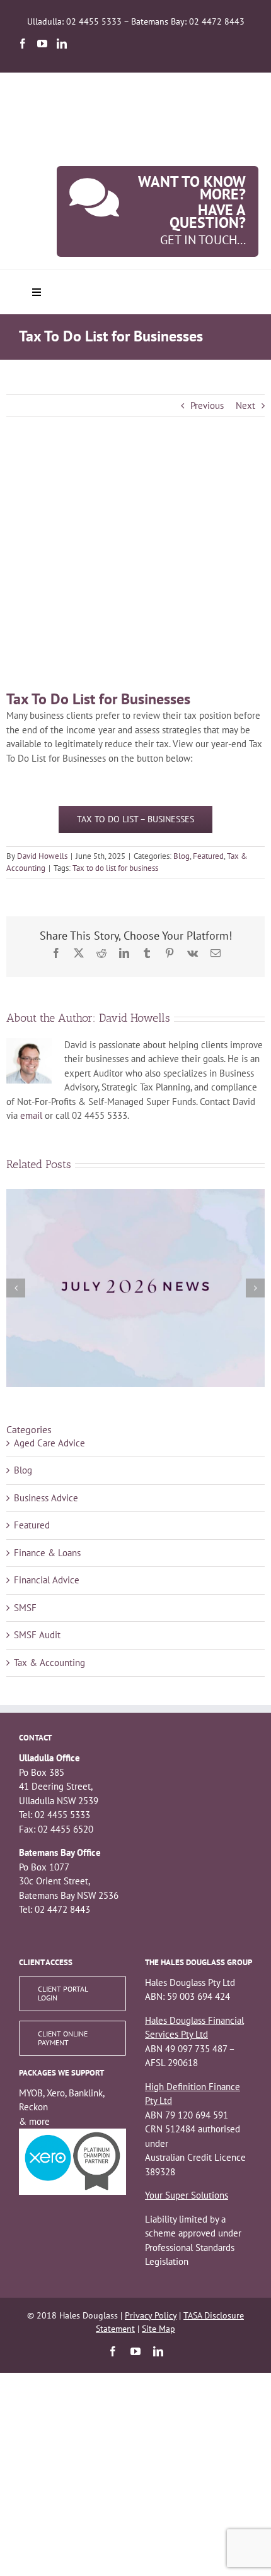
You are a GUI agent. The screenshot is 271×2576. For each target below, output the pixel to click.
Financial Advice (47, 1580)
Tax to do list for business (115, 868)
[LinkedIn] (62, 44)
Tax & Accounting (49, 1663)
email (31, 1115)
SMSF (25, 1608)
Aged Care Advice (49, 1443)
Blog (182, 856)
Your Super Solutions (187, 2195)
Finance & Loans (47, 1553)
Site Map (159, 2329)
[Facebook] (23, 44)
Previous (207, 405)
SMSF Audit (37, 1635)
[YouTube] (42, 44)
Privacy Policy (151, 2315)
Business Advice (46, 1498)
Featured (208, 856)
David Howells (42, 856)
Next (245, 405)
